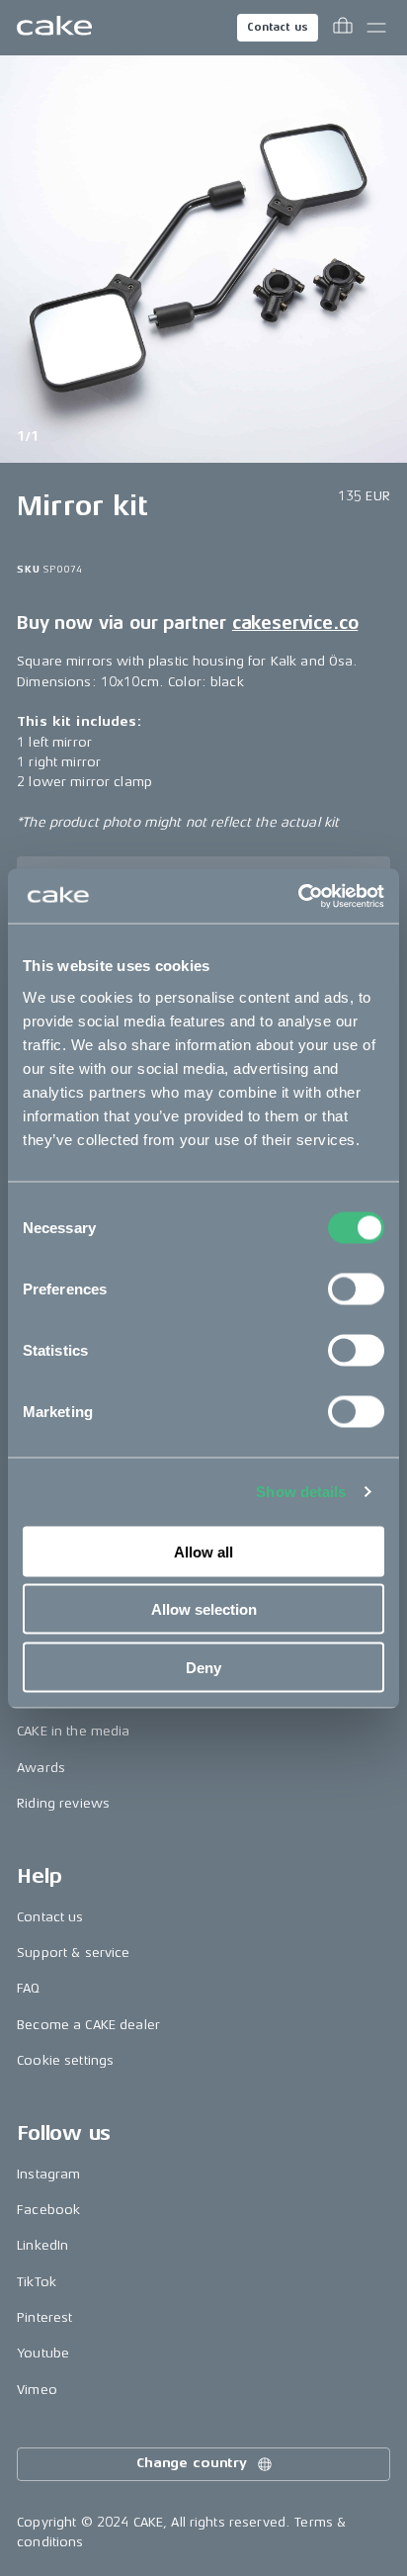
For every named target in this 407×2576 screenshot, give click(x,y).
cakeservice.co (295, 623)
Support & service (73, 1953)
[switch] (356, 1288)
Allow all (203, 1551)
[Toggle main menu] (376, 28)
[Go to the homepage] (54, 28)
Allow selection (204, 1609)
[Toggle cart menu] (343, 28)
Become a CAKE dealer (88, 2025)
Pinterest (44, 2317)
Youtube (43, 2353)
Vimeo (37, 2390)
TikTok (37, 2282)
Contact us (278, 27)
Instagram (48, 2174)
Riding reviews (63, 1803)
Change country (192, 2463)
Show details (301, 1492)
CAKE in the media (73, 1731)
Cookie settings (65, 2060)
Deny (203, 1667)
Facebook (48, 2210)
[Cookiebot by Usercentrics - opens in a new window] (298, 896)
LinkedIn (42, 2245)
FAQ (28, 1988)
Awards (41, 1768)
